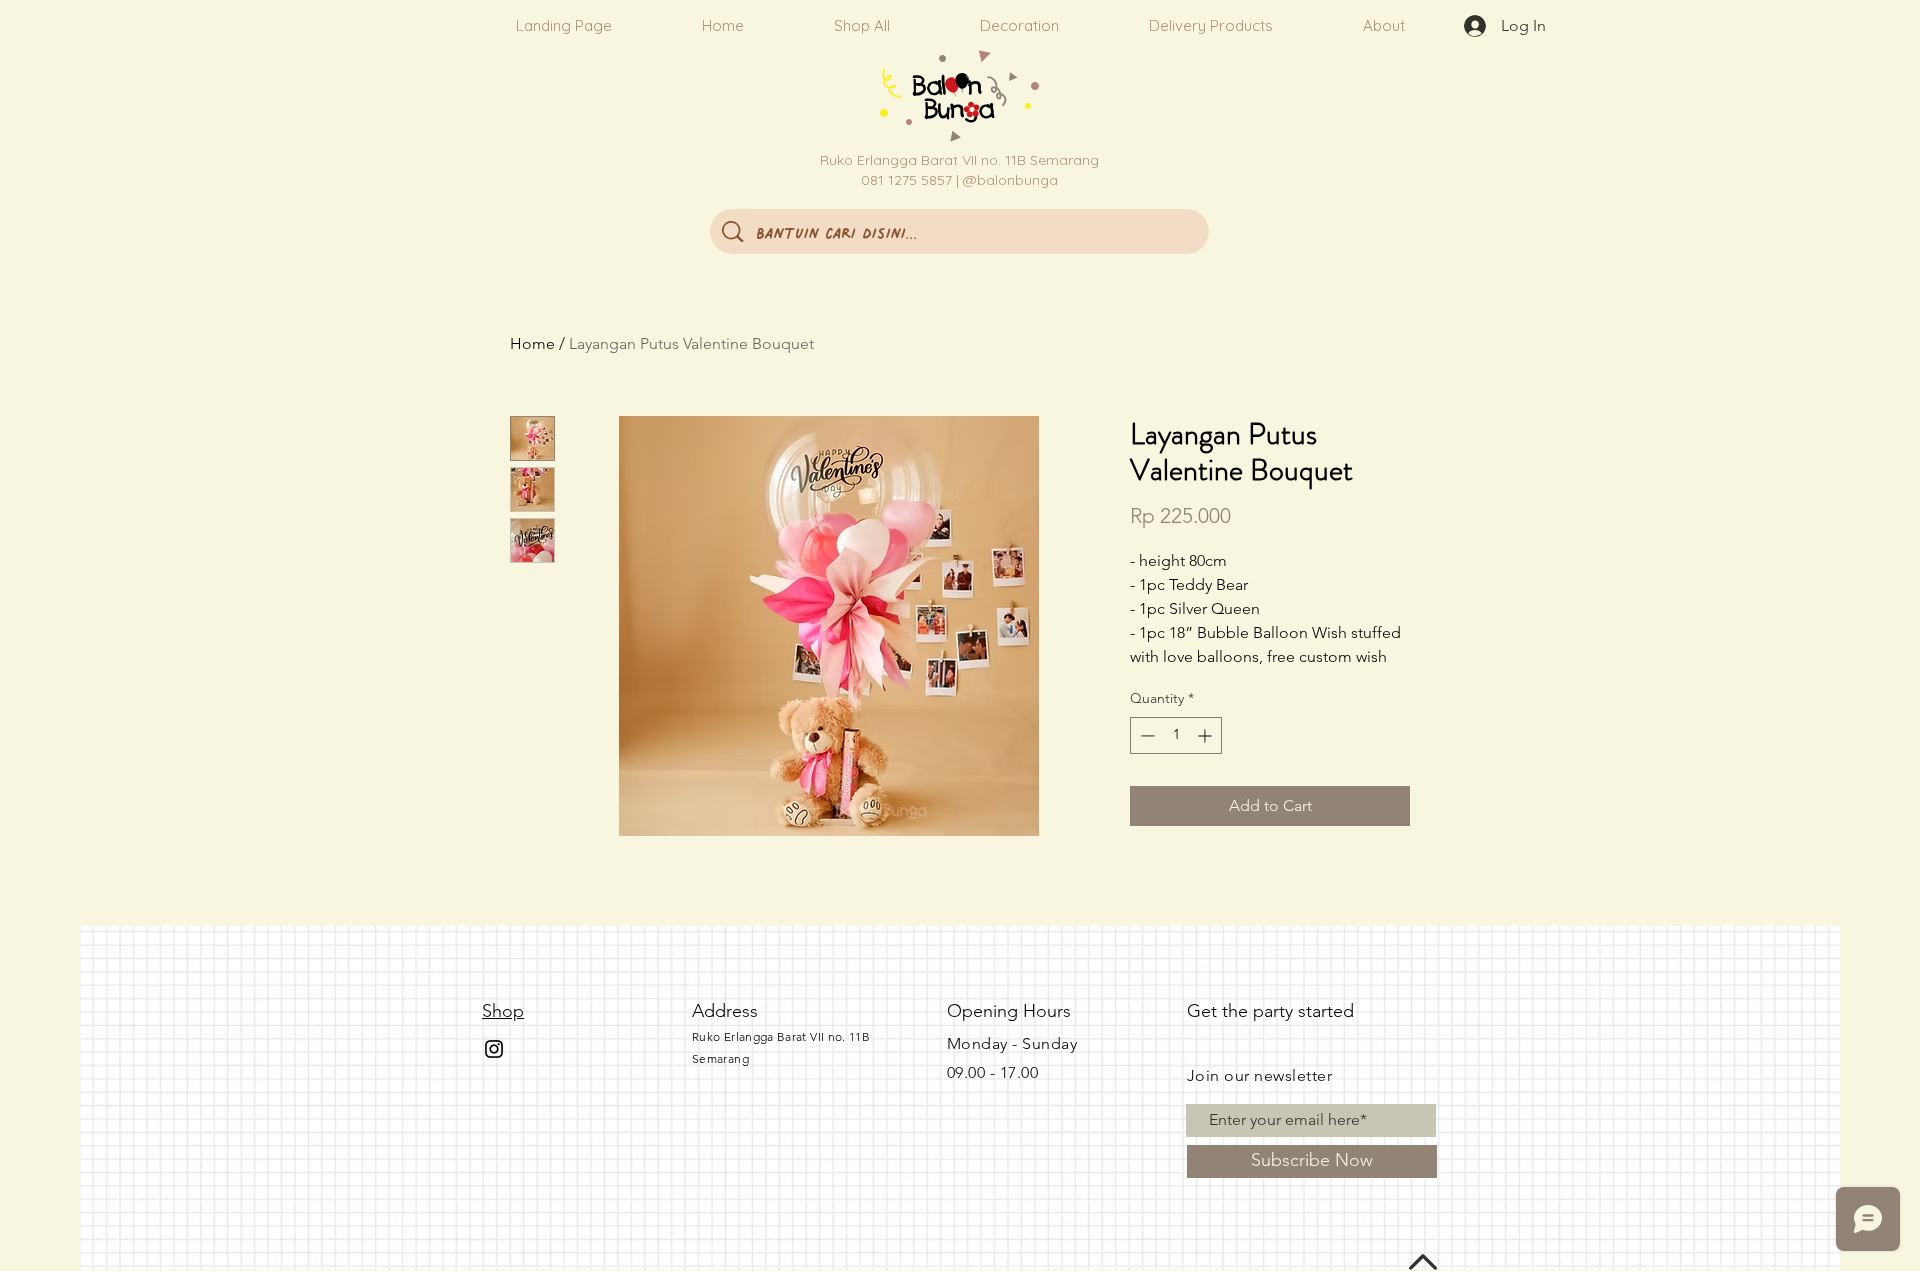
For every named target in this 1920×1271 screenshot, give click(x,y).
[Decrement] (1145, 735)
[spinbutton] (1176, 735)
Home (532, 343)
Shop (503, 1011)
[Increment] (1206, 735)
